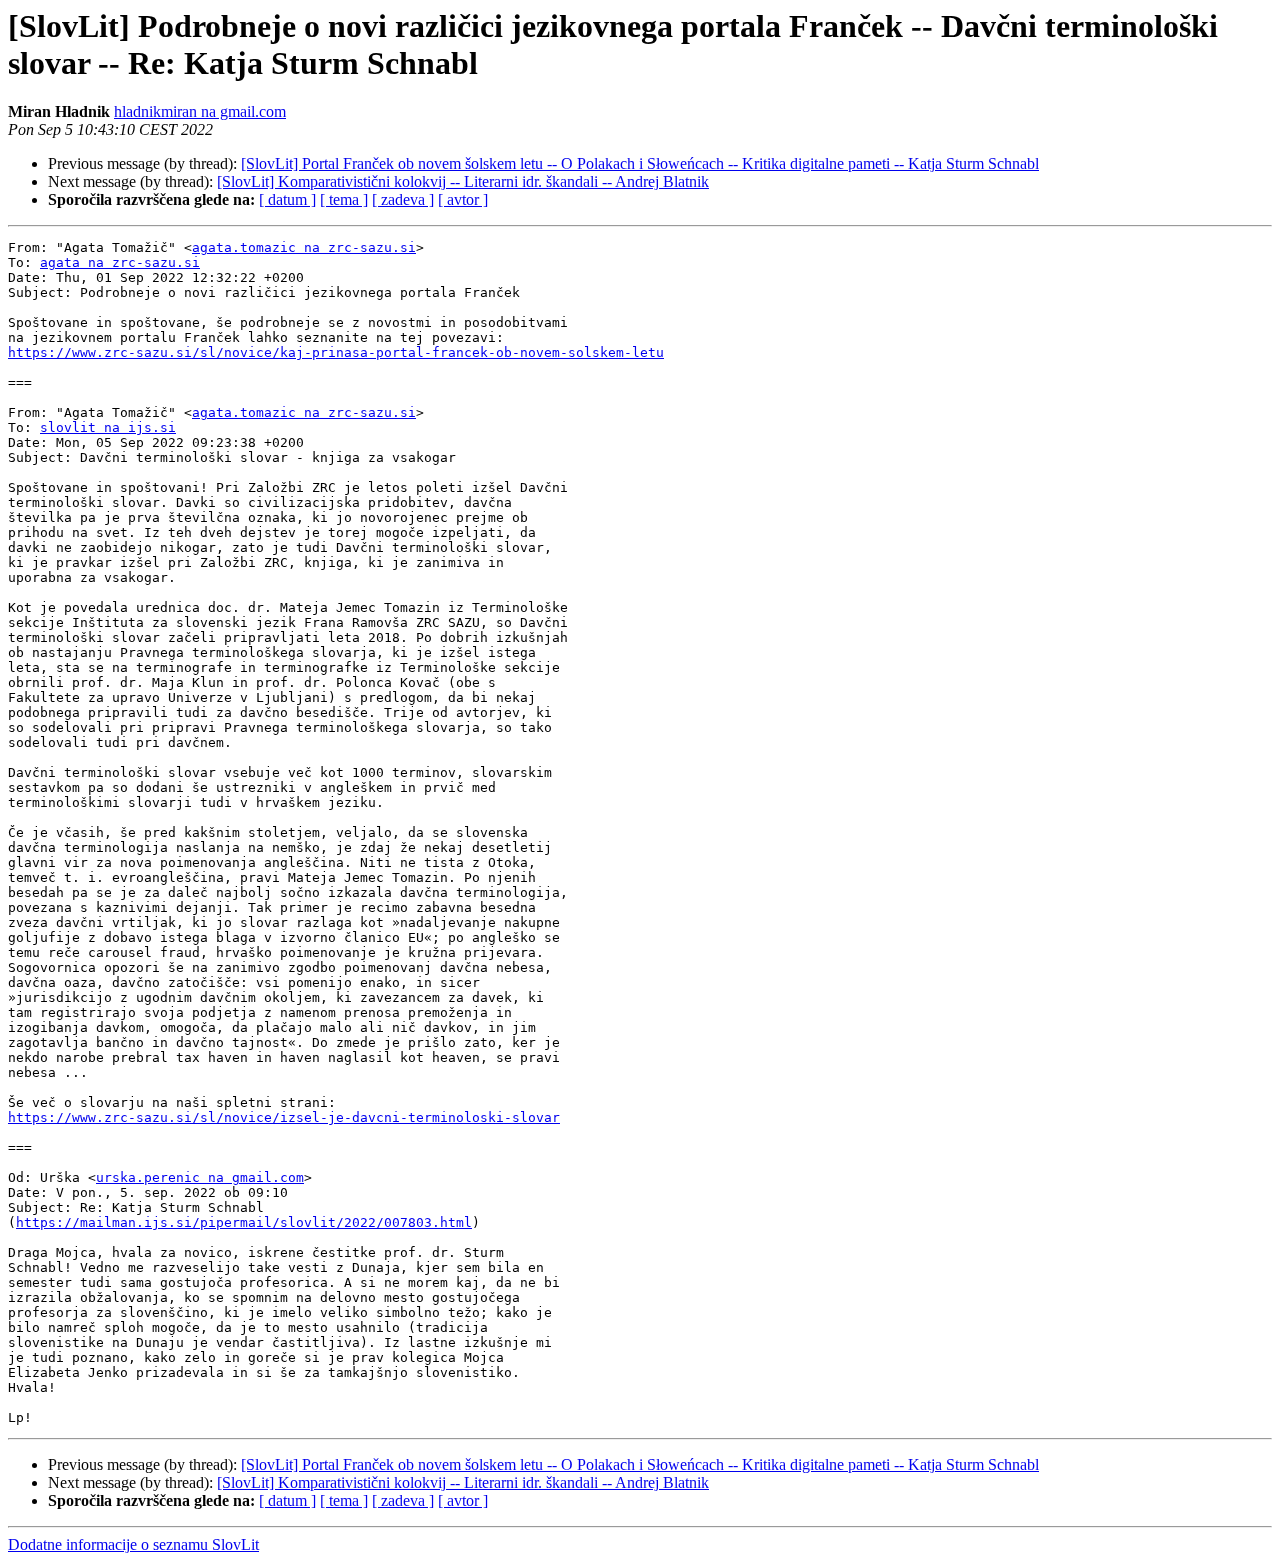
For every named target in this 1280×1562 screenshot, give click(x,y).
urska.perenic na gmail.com (200, 1177)
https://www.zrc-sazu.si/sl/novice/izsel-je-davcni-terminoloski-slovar (284, 1117)
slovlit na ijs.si (108, 427)
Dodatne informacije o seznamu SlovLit (133, 1544)
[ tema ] (344, 199)
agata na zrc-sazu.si (120, 262)
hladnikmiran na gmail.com (200, 111)
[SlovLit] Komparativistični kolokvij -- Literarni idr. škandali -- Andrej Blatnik (463, 181)
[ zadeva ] (403, 199)
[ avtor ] (463, 199)
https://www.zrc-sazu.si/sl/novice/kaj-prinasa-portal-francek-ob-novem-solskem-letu (336, 352)
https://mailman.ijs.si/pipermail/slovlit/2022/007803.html (244, 1222)
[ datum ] (287, 199)
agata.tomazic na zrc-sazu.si (304, 247)
